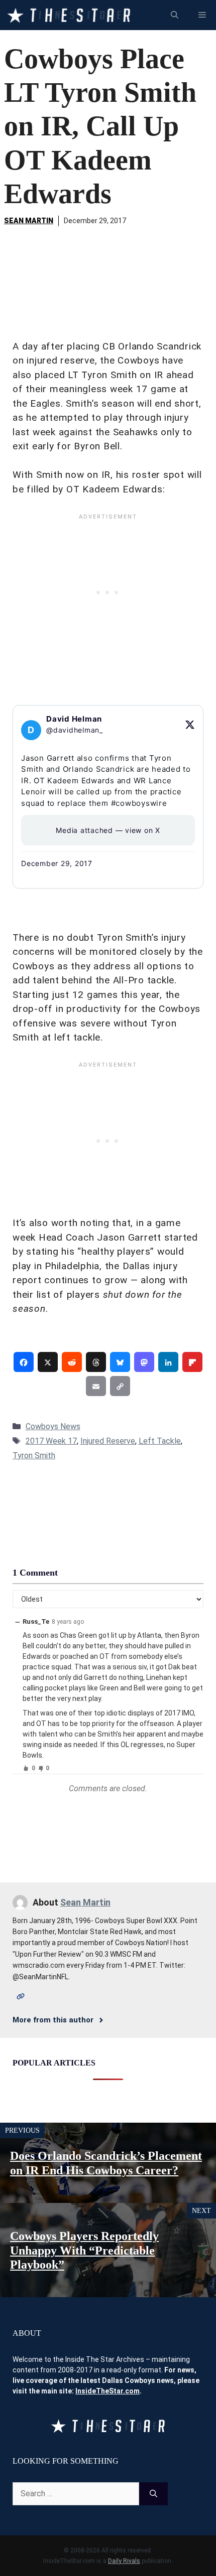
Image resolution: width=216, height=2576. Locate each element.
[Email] (96, 1386)
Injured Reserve (108, 1441)
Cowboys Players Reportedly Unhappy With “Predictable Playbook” (84, 2251)
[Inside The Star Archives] (69, 15)
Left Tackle (160, 1441)
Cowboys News (53, 1426)
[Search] (153, 2494)
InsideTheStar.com (107, 2391)
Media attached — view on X (108, 830)
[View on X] (190, 725)
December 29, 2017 (57, 863)
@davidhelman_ (75, 730)
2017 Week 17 (51, 1441)
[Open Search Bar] (175, 15)
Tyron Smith (34, 1455)
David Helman (74, 719)
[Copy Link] (120, 1386)
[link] (24, 1362)
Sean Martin (29, 221)
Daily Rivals (124, 2561)
